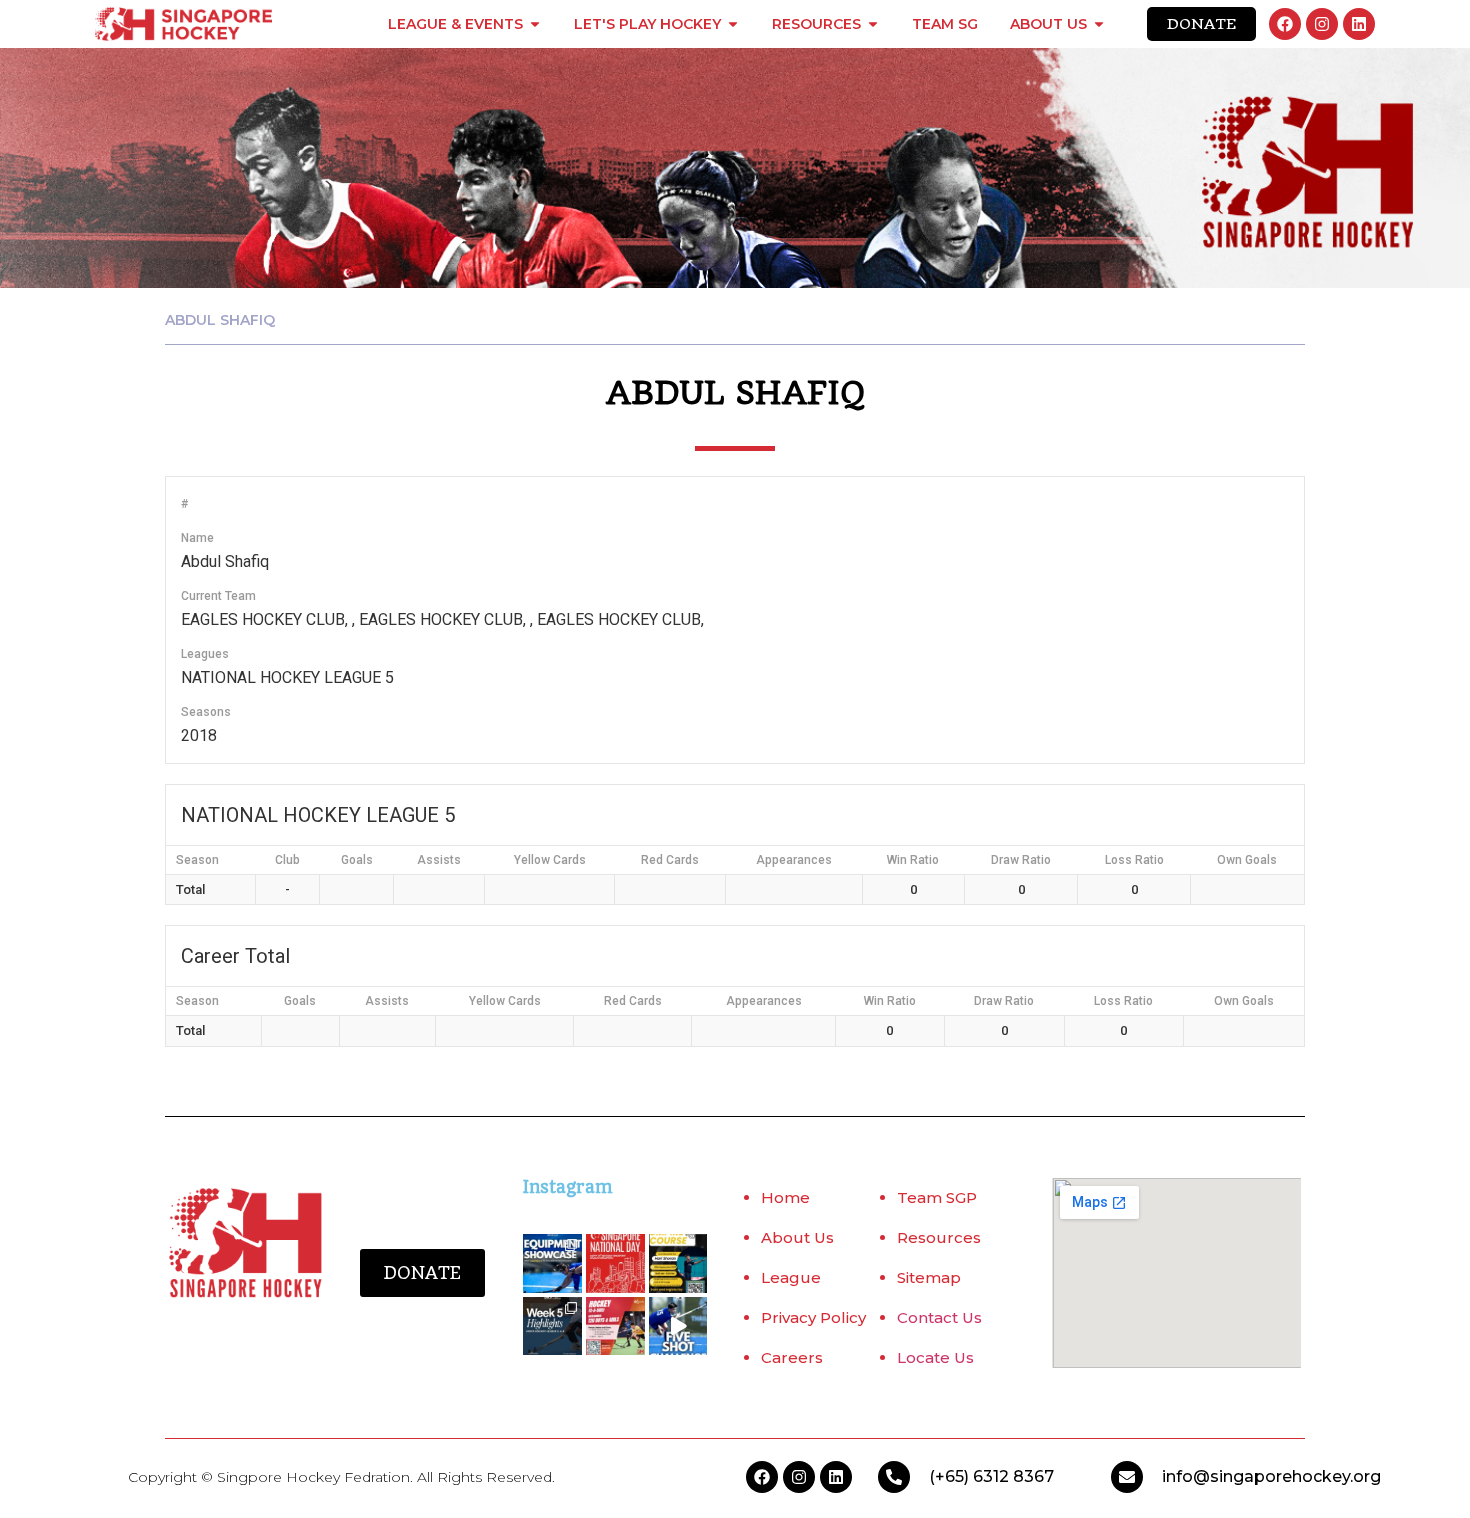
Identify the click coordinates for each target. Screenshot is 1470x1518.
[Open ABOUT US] (1099, 24)
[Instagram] (1322, 24)
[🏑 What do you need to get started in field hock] (552, 1263)
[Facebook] (1285, 24)
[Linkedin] (1359, 24)
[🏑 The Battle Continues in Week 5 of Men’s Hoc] (552, 1326)
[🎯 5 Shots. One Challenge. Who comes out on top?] (678, 1326)
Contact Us (939, 1317)
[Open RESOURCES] (873, 24)
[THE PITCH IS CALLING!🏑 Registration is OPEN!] (615, 1326)
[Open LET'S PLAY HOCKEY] (733, 24)
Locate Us (935, 1357)
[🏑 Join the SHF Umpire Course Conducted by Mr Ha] (678, 1263)
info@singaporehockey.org (1271, 1476)
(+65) (951, 1476)
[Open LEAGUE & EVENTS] (535, 24)
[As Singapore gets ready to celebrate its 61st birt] (615, 1263)
